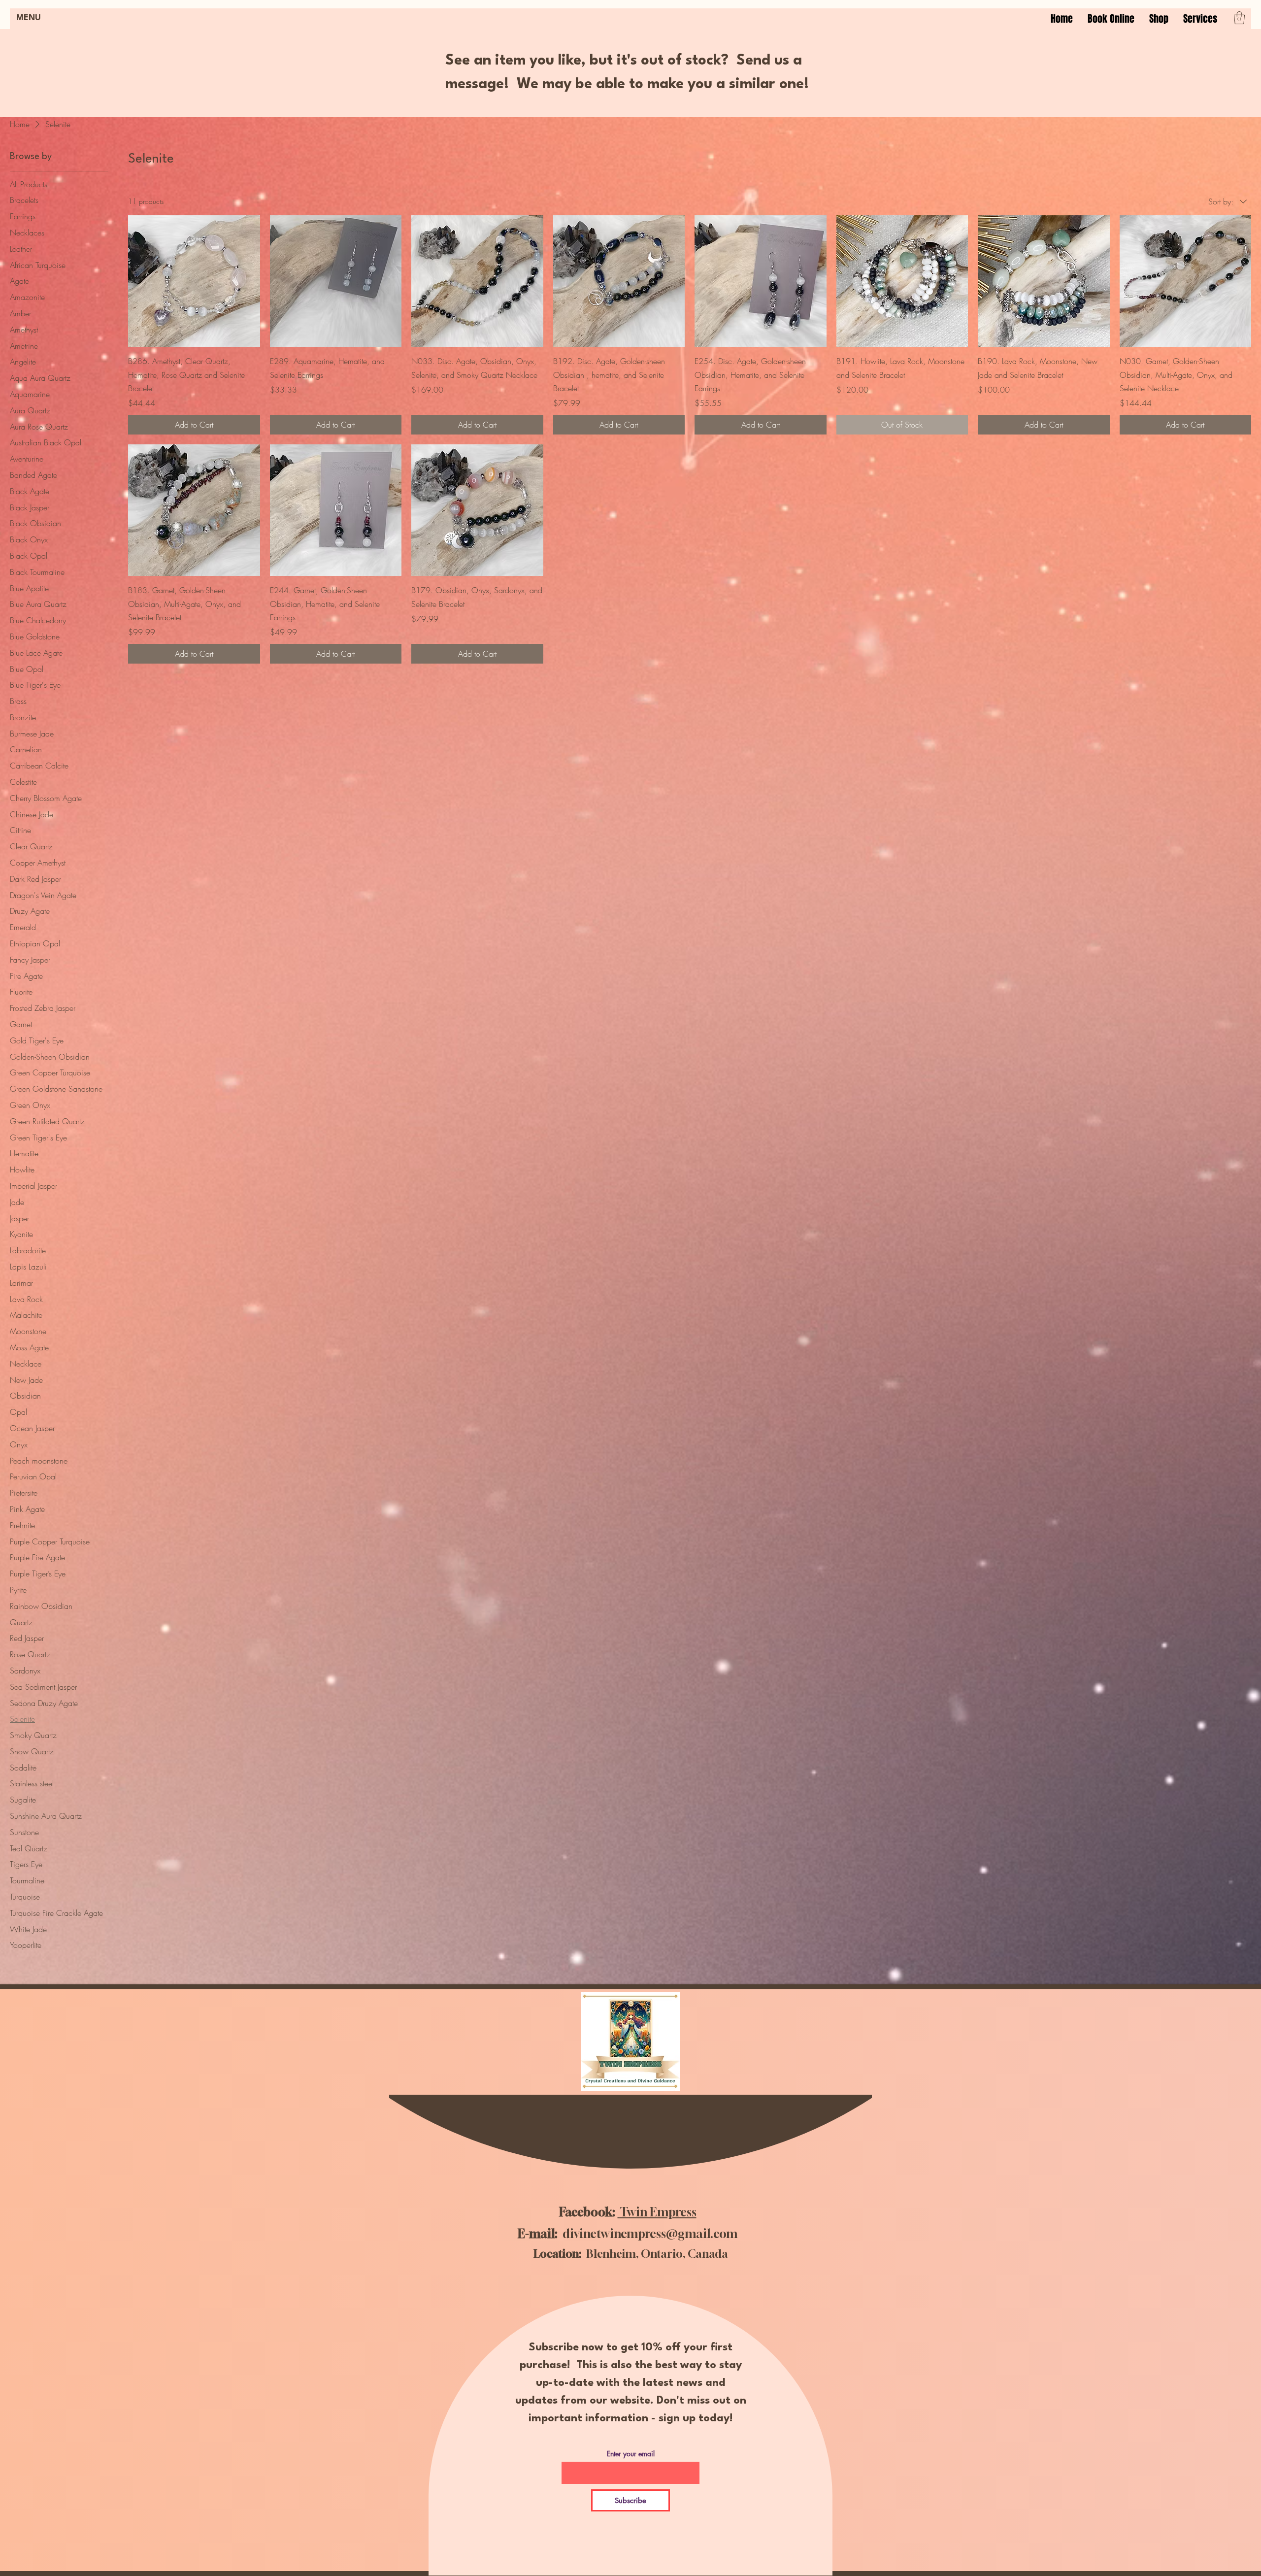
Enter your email (631, 2454)
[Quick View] (194, 281)
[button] (1200, 19)
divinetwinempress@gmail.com (650, 2234)
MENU (29, 18)
